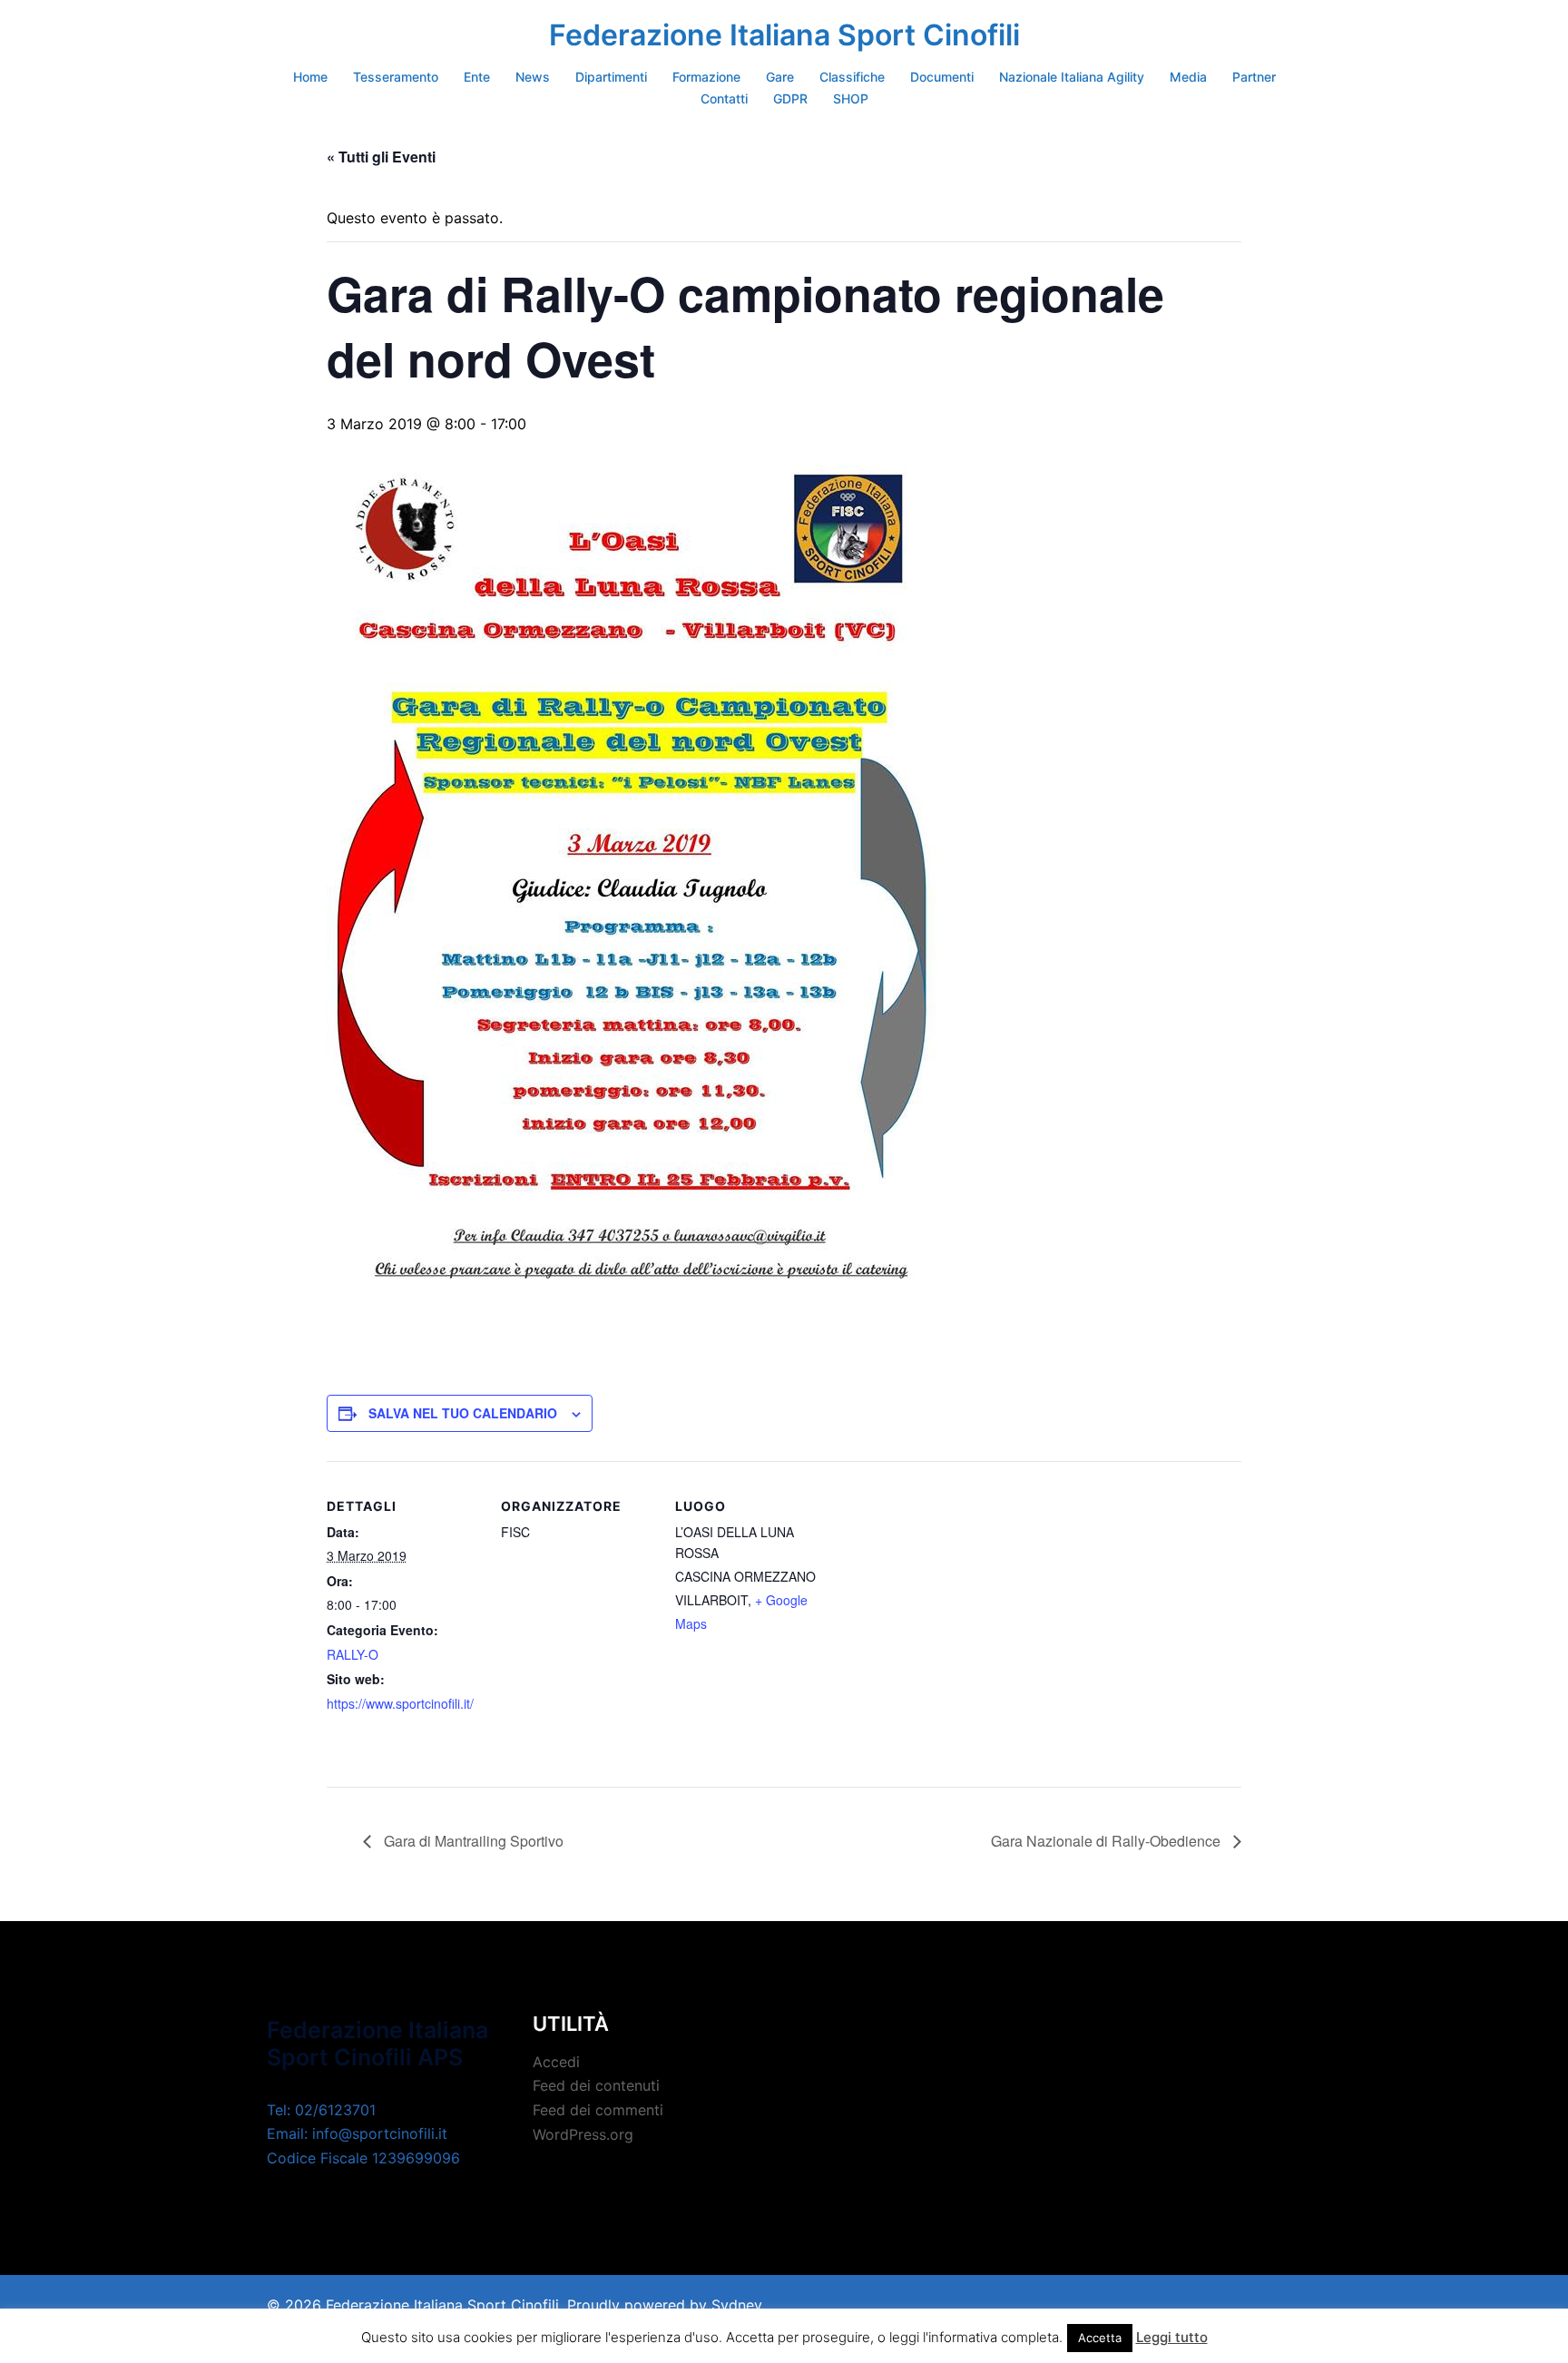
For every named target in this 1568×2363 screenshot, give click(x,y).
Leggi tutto (1172, 2337)
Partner (1254, 77)
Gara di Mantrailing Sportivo (472, 1841)
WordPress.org (583, 2134)
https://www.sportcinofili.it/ (400, 1703)
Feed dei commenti (598, 2110)
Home (310, 77)
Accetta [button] (1100, 2338)
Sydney (737, 2305)
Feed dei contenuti (596, 2085)
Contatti (724, 98)
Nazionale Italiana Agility (1072, 77)
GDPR (790, 98)
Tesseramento (396, 77)
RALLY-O (353, 1654)
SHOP (851, 98)
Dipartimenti (611, 77)
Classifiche (852, 77)
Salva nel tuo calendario (463, 1413)
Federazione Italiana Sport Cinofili (784, 35)
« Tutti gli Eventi (381, 157)
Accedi (556, 2062)
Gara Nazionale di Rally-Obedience (1107, 1841)
